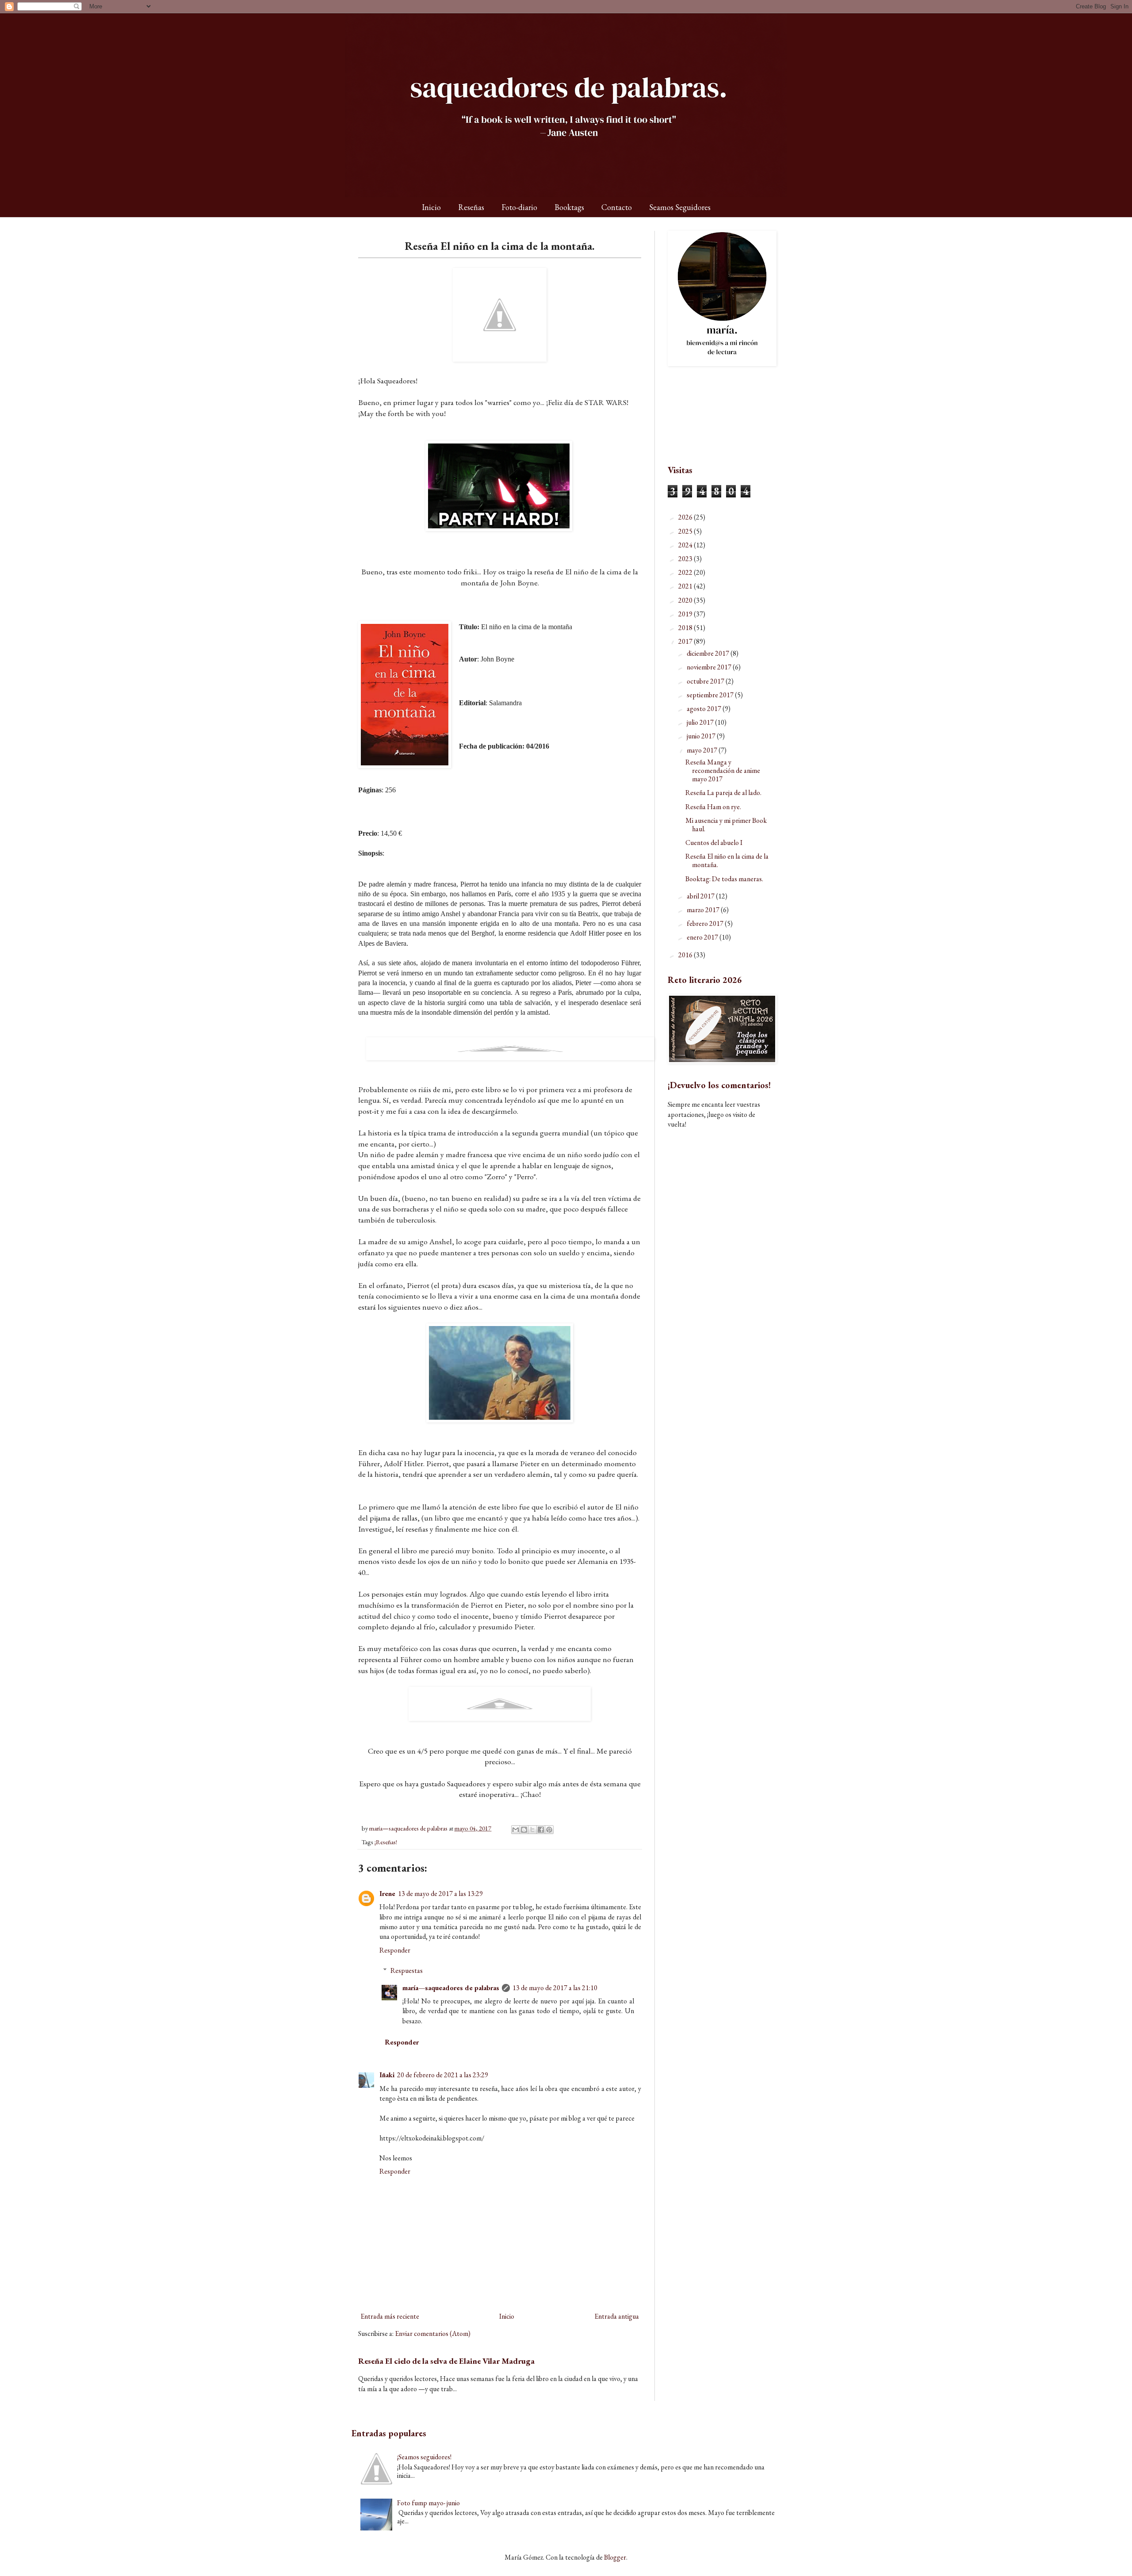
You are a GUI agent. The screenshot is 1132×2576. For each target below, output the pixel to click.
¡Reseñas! (386, 1842)
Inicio (431, 207)
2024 (686, 545)
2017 (686, 641)
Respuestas (407, 1970)
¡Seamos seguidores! (424, 2457)
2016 (686, 955)
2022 (686, 572)
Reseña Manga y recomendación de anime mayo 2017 (723, 770)
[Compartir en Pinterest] (549, 1830)
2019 (686, 614)
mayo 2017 (703, 750)
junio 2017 (702, 736)
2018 (686, 628)
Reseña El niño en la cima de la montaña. (727, 860)
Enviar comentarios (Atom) (433, 2333)
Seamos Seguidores (680, 207)
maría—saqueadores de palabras (451, 1988)
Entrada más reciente (390, 2316)
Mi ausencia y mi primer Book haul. (726, 825)
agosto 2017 (705, 709)
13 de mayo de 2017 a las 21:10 (555, 1988)
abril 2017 (701, 896)
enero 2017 (703, 937)
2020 (686, 600)
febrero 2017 (706, 923)
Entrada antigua (617, 2316)
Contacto (617, 207)
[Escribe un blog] (524, 1830)
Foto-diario (519, 207)
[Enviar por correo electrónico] (516, 1830)
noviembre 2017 (710, 667)
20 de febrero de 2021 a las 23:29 (443, 2075)
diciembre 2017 (709, 653)
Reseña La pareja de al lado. (723, 793)
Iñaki (387, 2075)
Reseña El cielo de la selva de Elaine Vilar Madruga (446, 2361)
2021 (686, 586)
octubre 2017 (706, 681)
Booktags (569, 207)
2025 (686, 531)
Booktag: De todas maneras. (724, 879)
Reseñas (471, 207)
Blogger (615, 2557)
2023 (686, 559)
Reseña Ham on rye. (713, 807)
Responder (395, 1950)
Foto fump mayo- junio (428, 2503)
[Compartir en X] (532, 1830)
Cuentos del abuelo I (714, 843)
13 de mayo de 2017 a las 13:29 (440, 1894)
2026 (686, 517)
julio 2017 (701, 722)
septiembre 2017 (711, 695)
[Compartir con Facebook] (541, 1830)
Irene (387, 1894)
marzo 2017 (704, 910)
